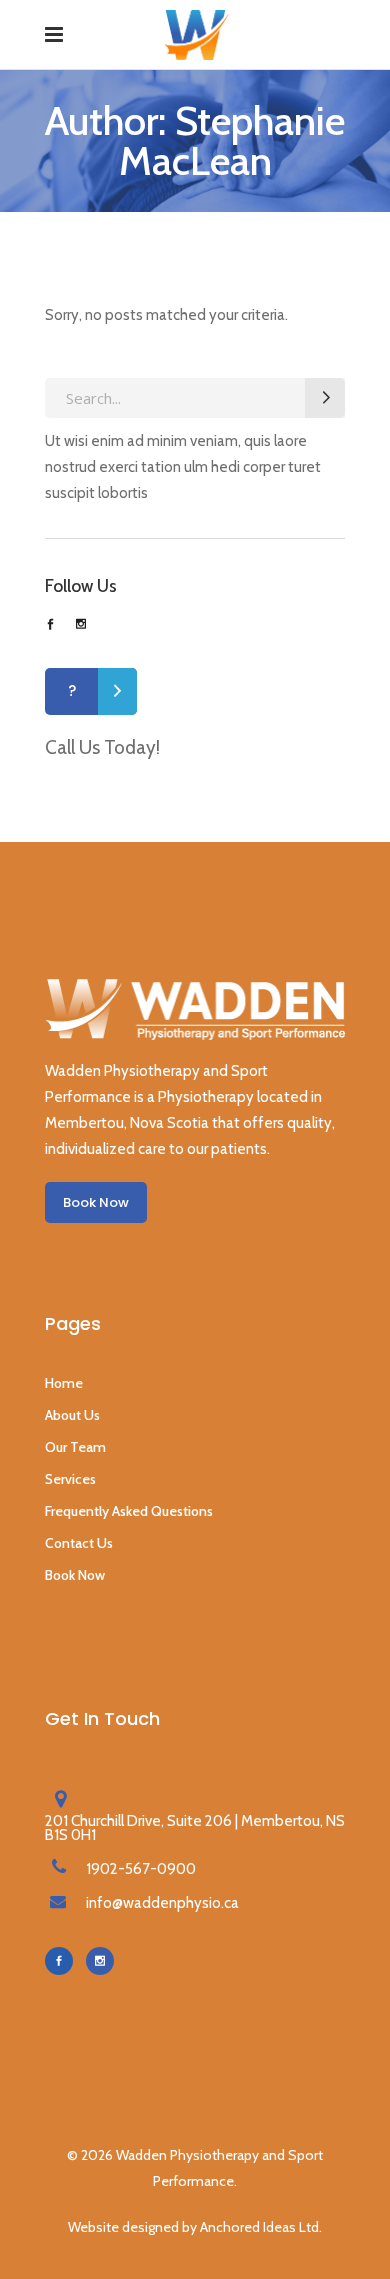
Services (70, 1479)
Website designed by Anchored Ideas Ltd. (195, 2227)
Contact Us (79, 1543)
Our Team (75, 1447)
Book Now (75, 1575)
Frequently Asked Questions (129, 1511)
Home (64, 1383)
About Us (72, 1415)
